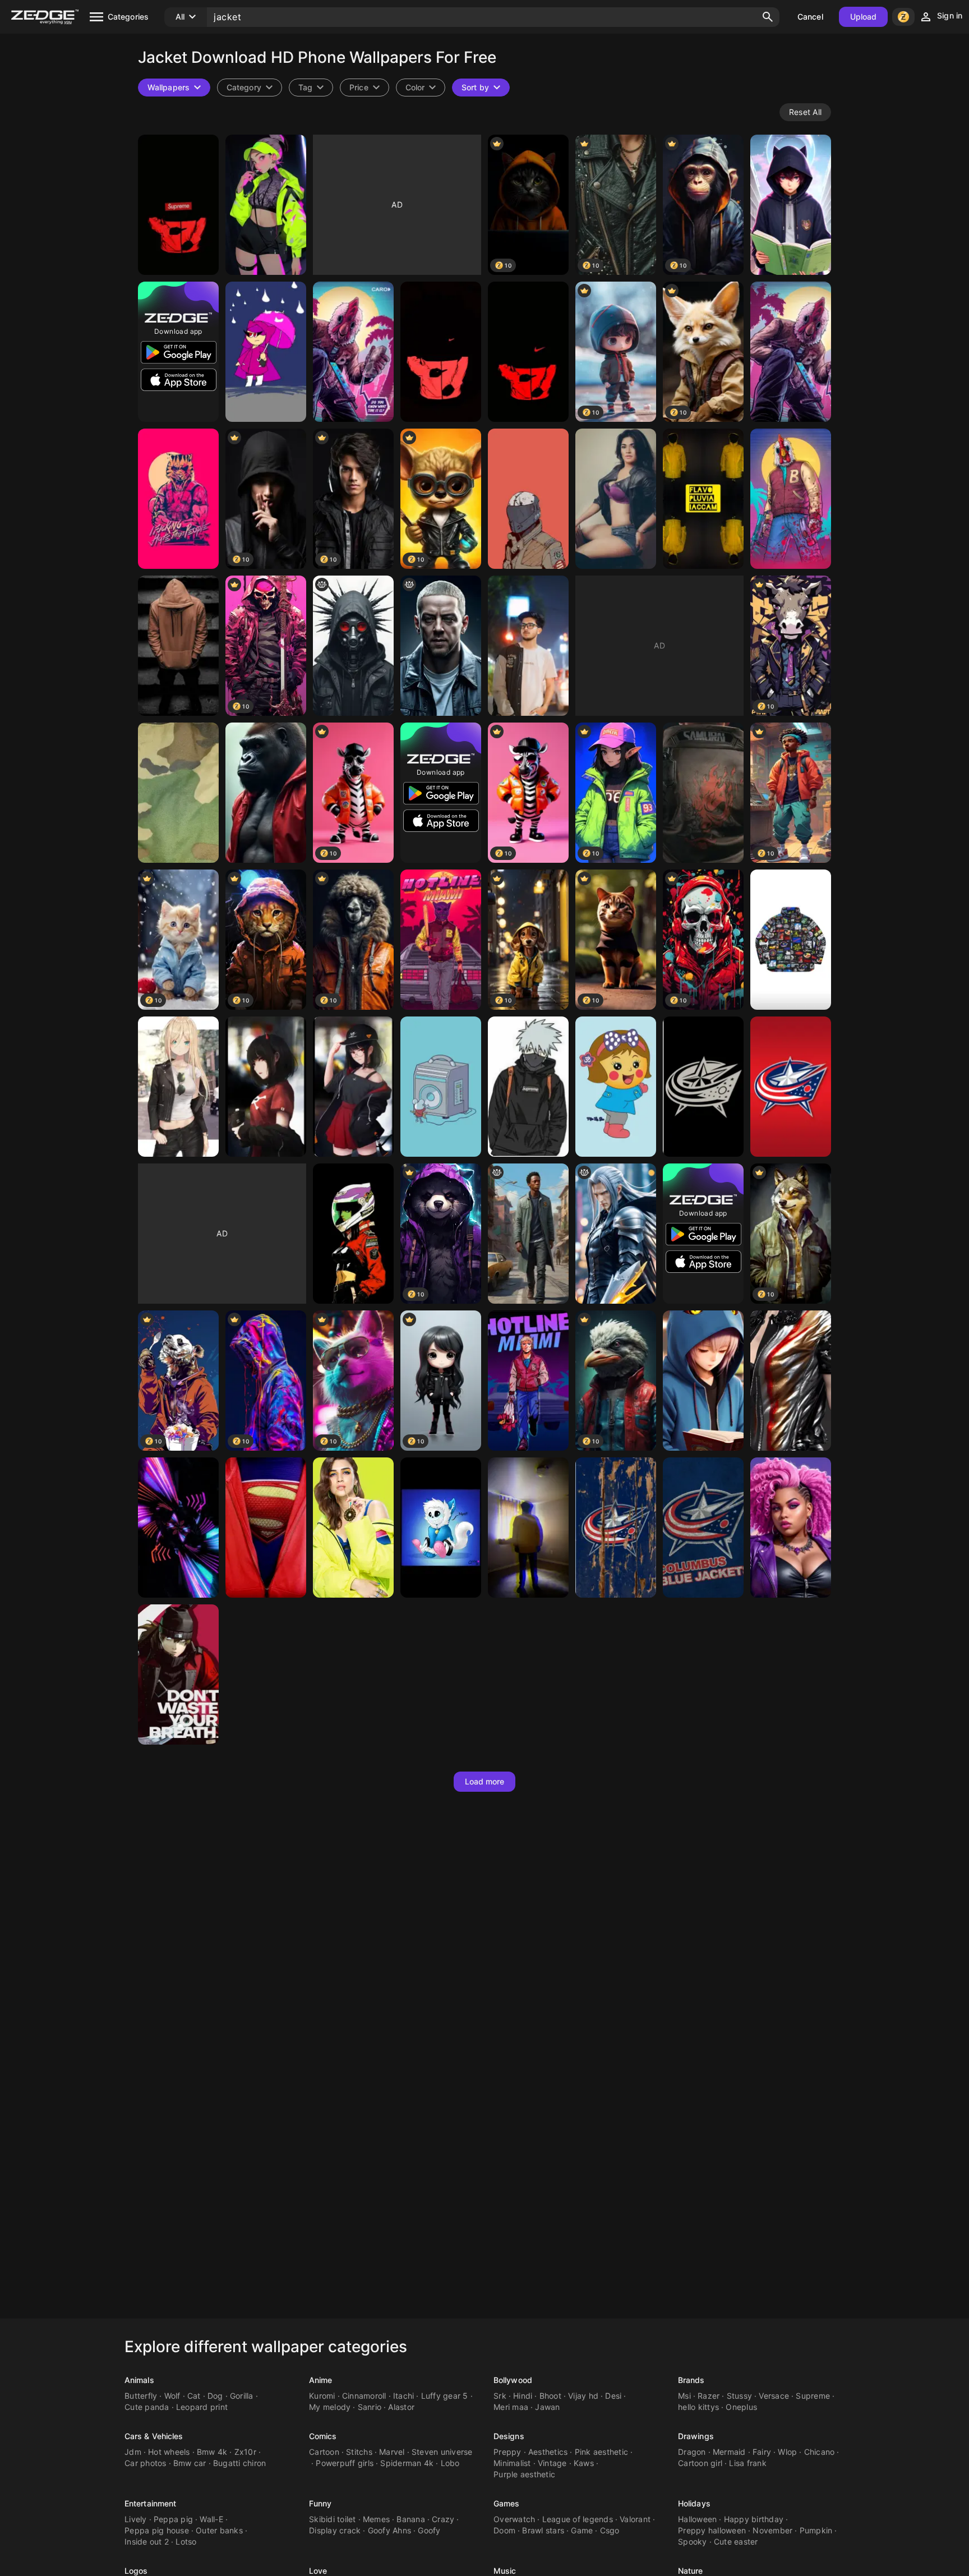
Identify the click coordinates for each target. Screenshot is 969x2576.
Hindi (523, 2396)
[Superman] (266, 1528)
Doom (504, 2530)
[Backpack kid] (528, 1087)
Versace (774, 2396)
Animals (139, 2380)
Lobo (450, 2463)
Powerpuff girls (345, 2463)
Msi (684, 2396)
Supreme (813, 2396)
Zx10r (245, 2452)
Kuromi (322, 2396)
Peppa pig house (157, 2530)
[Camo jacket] (178, 793)
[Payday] (791, 499)
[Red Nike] (441, 352)
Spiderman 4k (407, 2463)
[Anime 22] (266, 1087)
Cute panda (147, 2407)
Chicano (820, 2452)
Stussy (740, 2396)
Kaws (584, 2463)
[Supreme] (791, 940)
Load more (485, 1781)
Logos (136, 2571)
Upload (864, 17)
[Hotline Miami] (441, 940)
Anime (321, 2380)
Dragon (692, 2452)
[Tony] (178, 499)
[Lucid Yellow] (528, 1528)
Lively (136, 2519)
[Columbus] (703, 1087)
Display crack (335, 2530)
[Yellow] (703, 499)
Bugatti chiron (240, 2463)
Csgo (610, 2530)
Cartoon (324, 2452)
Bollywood (513, 2380)
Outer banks (219, 2530)
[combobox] (311, 88)
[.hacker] (353, 646)
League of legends (578, 2519)
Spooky (693, 2542)
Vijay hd (583, 2396)
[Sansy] (441, 1528)
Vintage (552, 2463)
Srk (500, 2396)
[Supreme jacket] (178, 205)
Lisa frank (748, 2463)
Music (505, 2571)
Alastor (401, 2407)
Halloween (697, 2519)
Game (582, 2530)
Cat (194, 2396)
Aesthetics (548, 2452)
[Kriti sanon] (353, 1528)
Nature (691, 2571)
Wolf (172, 2396)
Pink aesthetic (602, 2452)
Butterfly (141, 2396)
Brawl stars (543, 2530)
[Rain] (266, 352)
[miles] (528, 1234)
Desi (613, 2396)
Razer (709, 2396)
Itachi (404, 2396)
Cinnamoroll (364, 2396)
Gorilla (242, 2396)
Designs (509, 2436)
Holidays (694, 2503)
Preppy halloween (712, 2530)
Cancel (810, 17)
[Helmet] (353, 1234)
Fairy (762, 2452)
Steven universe (442, 2452)
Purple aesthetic (524, 2474)
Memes (376, 2519)
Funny (320, 2503)
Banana (411, 2519)
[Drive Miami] (528, 1381)
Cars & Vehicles (154, 2436)
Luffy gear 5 (445, 2396)
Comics (323, 2436)
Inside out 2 (147, 2542)
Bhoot (550, 2396)
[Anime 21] (353, 1087)
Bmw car (190, 2463)
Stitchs (359, 2452)
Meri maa (511, 2407)
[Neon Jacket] (178, 1528)
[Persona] (178, 1675)
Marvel (392, 2452)
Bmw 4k (212, 2452)
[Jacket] (791, 205)
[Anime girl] (178, 1087)
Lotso (186, 2542)
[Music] (441, 1087)
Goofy (429, 2530)
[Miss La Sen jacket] (616, 1087)
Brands (691, 2380)
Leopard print (202, 2407)
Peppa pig (173, 2519)
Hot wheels (169, 2452)
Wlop (787, 2452)
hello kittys (698, 2407)
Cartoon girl (700, 2463)
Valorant (635, 2519)
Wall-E (211, 2519)
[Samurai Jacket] (703, 793)
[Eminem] (441, 646)
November (772, 2530)
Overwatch (514, 2519)
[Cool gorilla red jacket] (266, 793)
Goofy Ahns (390, 2530)
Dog (215, 2396)
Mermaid (729, 2452)
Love (318, 2571)
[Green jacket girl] (266, 205)
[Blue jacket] (703, 1381)
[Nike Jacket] (528, 352)
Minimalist (512, 2463)
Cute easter (736, 2542)
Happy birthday (754, 2519)
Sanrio (370, 2407)
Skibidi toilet (333, 2519)
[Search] (768, 17)
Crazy (443, 2519)
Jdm (133, 2452)
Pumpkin (816, 2530)
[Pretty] (791, 1528)
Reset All (805, 112)
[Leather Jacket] (616, 499)
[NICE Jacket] (791, 1381)
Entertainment (150, 2503)
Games (507, 2503)
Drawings (696, 2436)
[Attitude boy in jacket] (178, 646)
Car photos (146, 2463)
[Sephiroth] (616, 1234)
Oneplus (741, 2407)
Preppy (507, 2452)
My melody (330, 2407)
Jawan (547, 2407)
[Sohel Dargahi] (528, 646)
